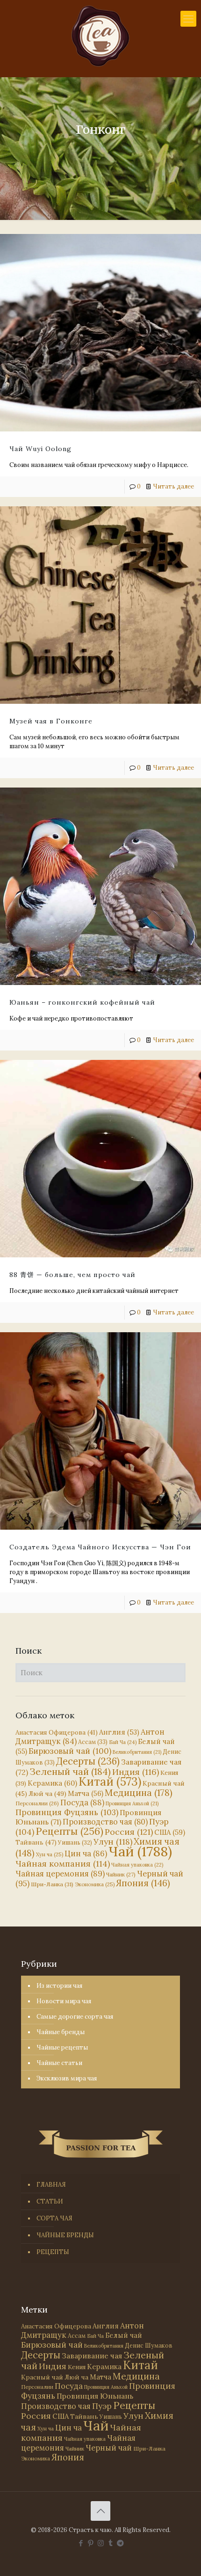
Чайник (121, 1874)
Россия (129, 1832)
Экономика (95, 1884)
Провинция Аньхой (132, 1803)
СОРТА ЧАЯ (54, 2218)
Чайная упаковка (137, 1865)
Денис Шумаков (149, 2345)
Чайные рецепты (62, 2047)
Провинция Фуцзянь (67, 1812)
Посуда (82, 1802)
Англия (119, 1732)
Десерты (88, 1761)
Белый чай (124, 2335)
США (170, 1832)
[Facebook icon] (81, 2543)
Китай (110, 1781)
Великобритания (137, 1752)
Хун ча (50, 1854)
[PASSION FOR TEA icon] (120, 2543)
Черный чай (109, 2448)
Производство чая (105, 1822)
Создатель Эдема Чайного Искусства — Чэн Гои (100, 1547)
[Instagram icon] (101, 2543)
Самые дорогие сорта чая (75, 2017)
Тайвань (36, 1842)
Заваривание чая (92, 2356)
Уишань (75, 1843)
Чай (140, 1851)
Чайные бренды (61, 2032)
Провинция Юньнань (95, 2396)
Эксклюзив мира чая (67, 2078)
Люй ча (47, 1794)
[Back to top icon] (100, 2511)
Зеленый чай (70, 1771)
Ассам (93, 1742)
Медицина (139, 1792)
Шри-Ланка (52, 1884)
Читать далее (173, 486)
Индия (136, 1772)
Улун (113, 1842)
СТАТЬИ (50, 2201)
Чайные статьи (59, 2063)
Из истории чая (59, 1986)
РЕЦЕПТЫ (53, 2252)
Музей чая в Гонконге (51, 721)
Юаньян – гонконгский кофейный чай (82, 1002)
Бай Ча (123, 1742)
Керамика (52, 1783)
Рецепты (69, 1831)
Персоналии (37, 1803)
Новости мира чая (64, 2001)
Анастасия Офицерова (57, 1733)
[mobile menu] (188, 19)
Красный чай (42, 2377)
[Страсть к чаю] (100, 36)
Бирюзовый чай (70, 1751)
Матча (86, 1793)
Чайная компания (63, 1864)
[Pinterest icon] (91, 2543)
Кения (77, 2367)
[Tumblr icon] (111, 2543)
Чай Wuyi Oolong (40, 449)
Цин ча (86, 1854)
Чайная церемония (60, 1874)
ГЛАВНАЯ (51, 2185)
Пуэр (102, 2406)
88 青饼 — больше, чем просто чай (72, 1275)
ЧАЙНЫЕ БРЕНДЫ (65, 2235)
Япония (143, 1883)
